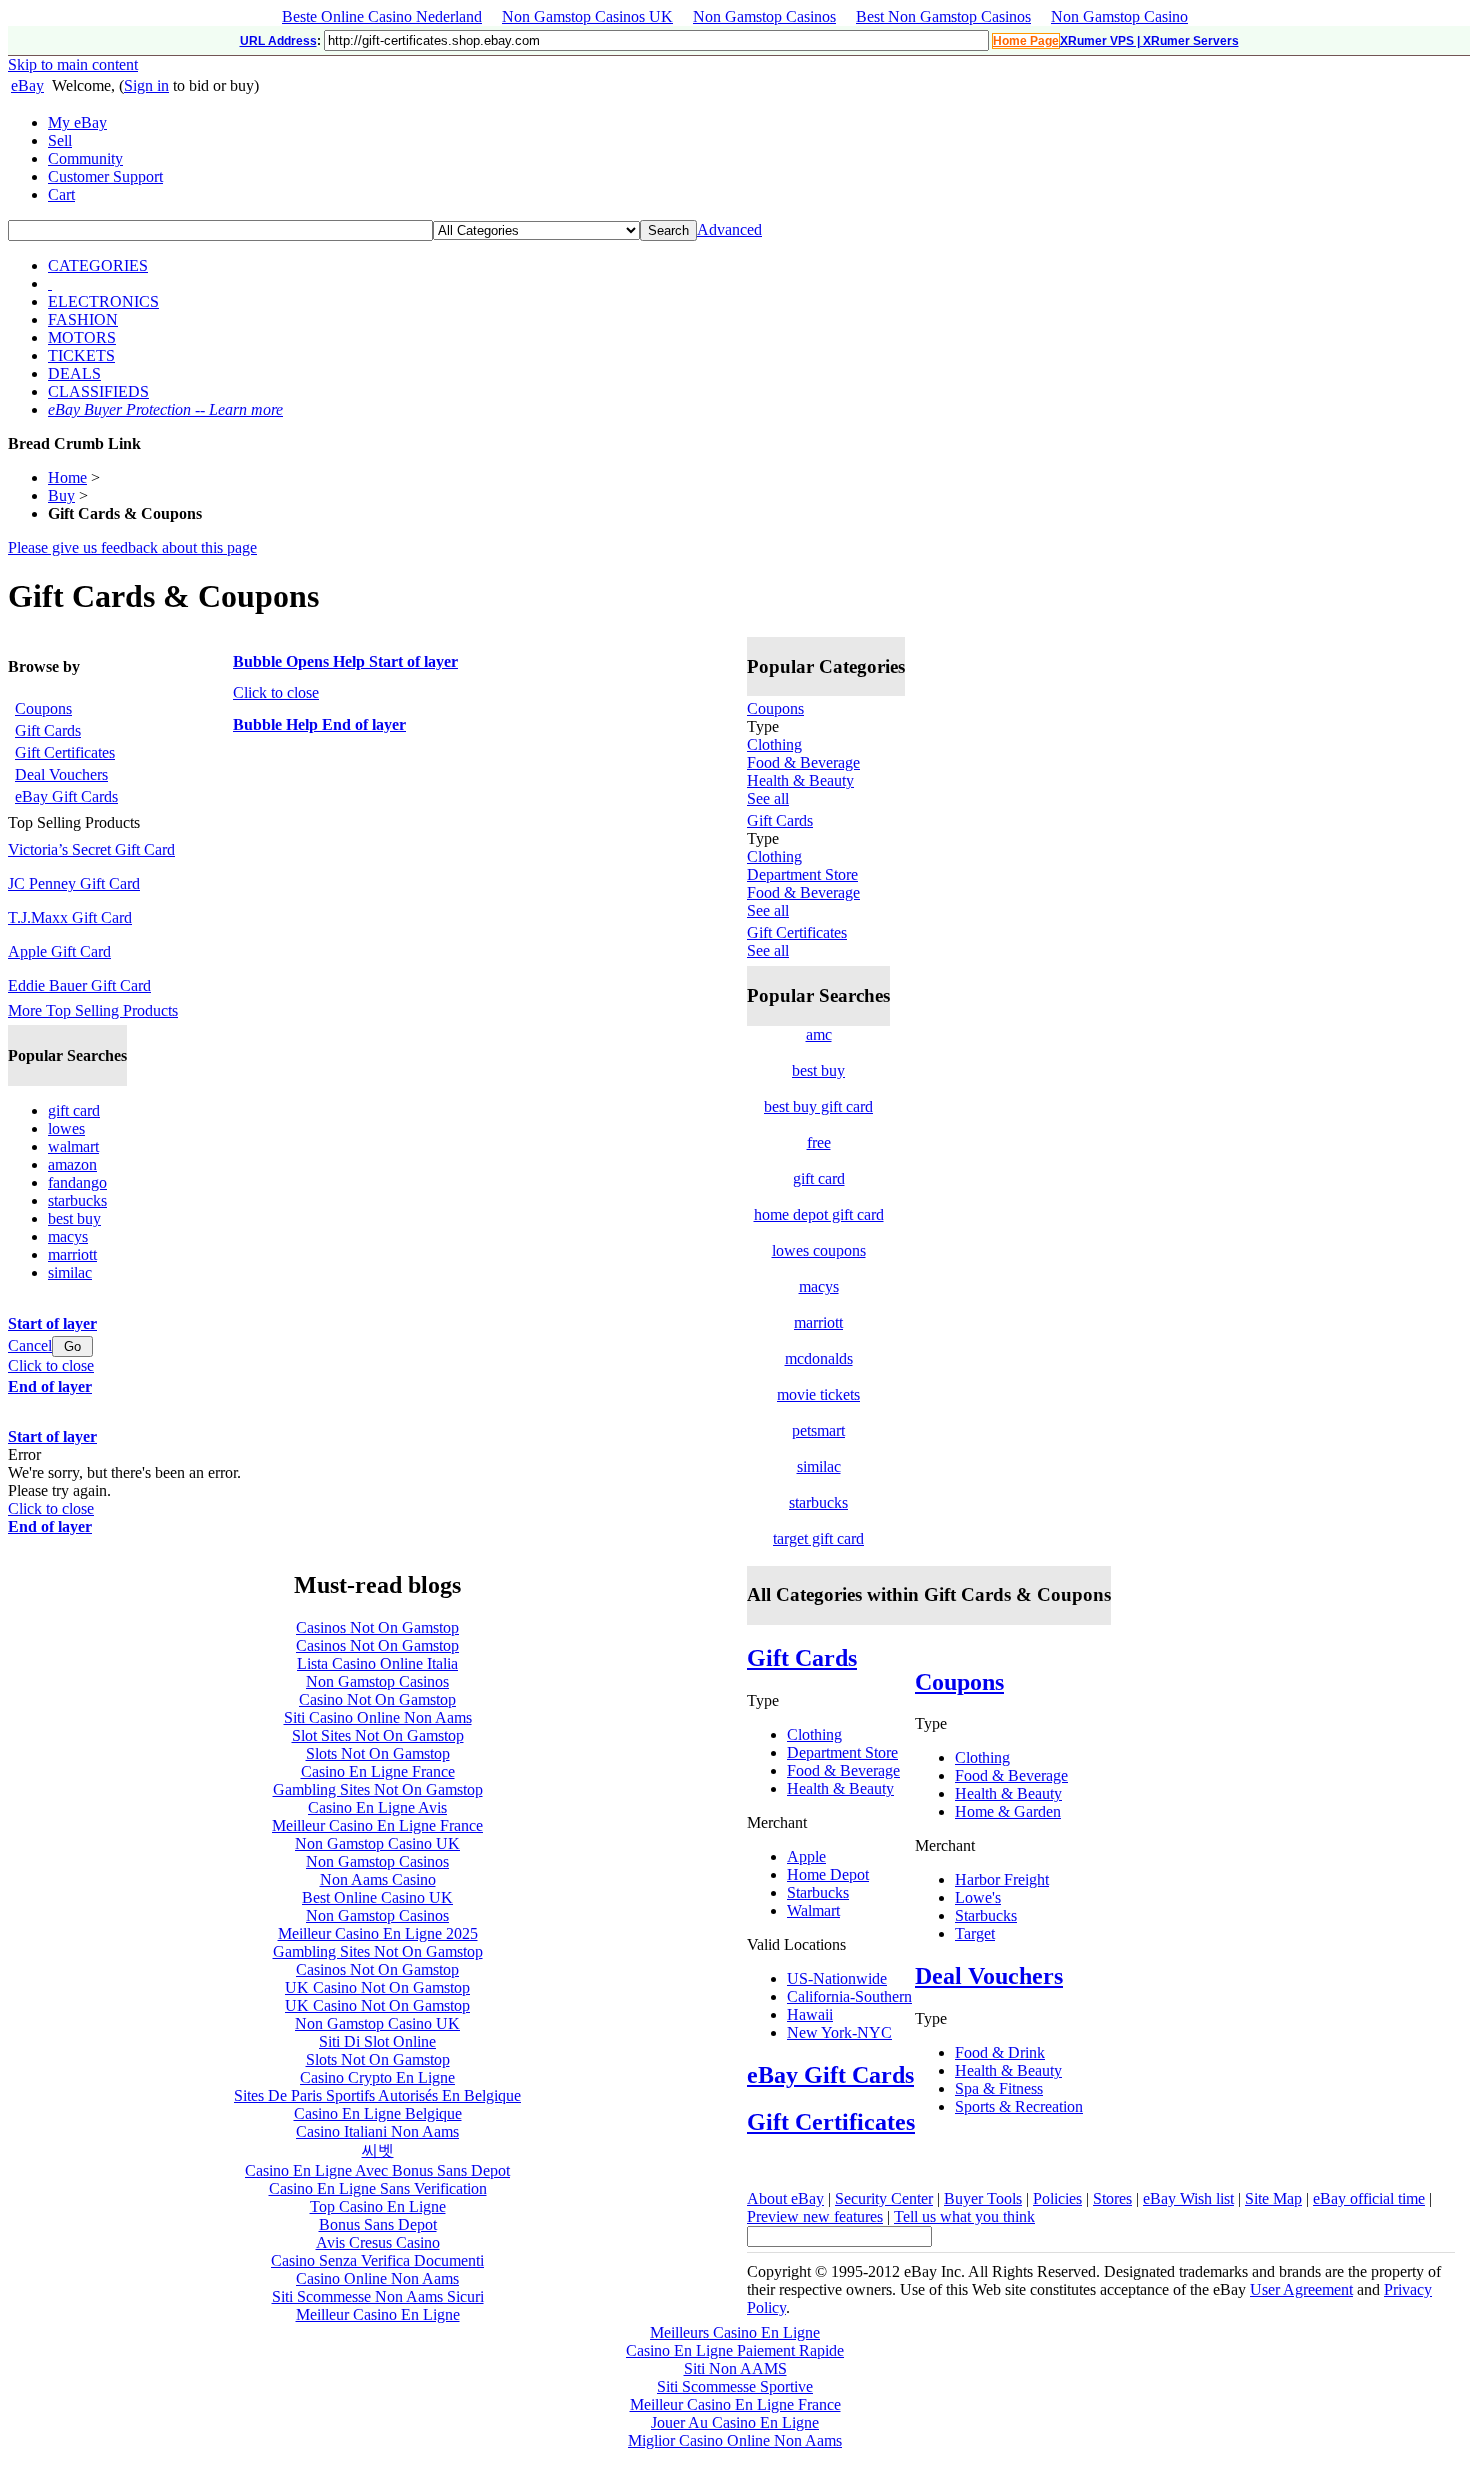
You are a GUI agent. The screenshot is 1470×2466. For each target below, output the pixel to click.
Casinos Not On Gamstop (377, 1627)
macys (68, 1236)
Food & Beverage (803, 762)
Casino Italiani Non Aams (377, 2131)
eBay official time (1369, 2198)
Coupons (775, 708)
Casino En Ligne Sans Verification (378, 2188)
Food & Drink (1000, 2052)
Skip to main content (73, 64)
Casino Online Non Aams (377, 2278)
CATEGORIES (98, 265)
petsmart (818, 1430)
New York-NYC (839, 2032)
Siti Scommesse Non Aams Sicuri (378, 2296)
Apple (806, 1856)
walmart (73, 1146)
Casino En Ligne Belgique (378, 2113)
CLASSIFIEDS (98, 391)
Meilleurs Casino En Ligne (735, 2332)
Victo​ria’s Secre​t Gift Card (91, 849)
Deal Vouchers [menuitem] (61, 774)
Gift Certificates (797, 932)
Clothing (774, 744)
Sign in (146, 85)
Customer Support (105, 176)
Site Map (1273, 2198)
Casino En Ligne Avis (377, 1807)
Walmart (813, 1910)
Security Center (884, 2198)
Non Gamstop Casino (1119, 16)
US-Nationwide (837, 1978)
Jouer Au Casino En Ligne (735, 2422)
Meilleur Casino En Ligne (378, 2314)
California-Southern (849, 1996)
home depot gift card (819, 1214)
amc (819, 1034)
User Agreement (1301, 2289)
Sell (60, 140)
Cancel (30, 1345)
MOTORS (82, 337)
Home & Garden (1008, 1811)
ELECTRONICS (103, 301)
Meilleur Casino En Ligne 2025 (378, 1933)
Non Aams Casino (378, 1879)
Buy (61, 495)
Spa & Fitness (999, 2088)
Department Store (802, 874)
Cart (61, 194)
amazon (72, 1164)
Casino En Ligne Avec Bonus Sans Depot (377, 2170)
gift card (74, 1110)
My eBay (77, 122)
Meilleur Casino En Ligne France (377, 1825)
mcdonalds (819, 1358)
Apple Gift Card (59, 951)
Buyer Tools (983, 2198)
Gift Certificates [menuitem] (65, 752)
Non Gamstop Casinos (764, 16)
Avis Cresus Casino (378, 2242)
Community (85, 158)
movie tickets (818, 1394)
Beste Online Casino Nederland (382, 16)
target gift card (818, 1538)
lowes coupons (819, 1250)
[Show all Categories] (50, 283)
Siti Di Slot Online (377, 2041)
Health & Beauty (800, 780)
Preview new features (815, 2216)
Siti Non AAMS (735, 2368)
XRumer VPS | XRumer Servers (1149, 41)
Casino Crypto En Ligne (377, 2077)
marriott (72, 1254)
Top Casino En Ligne (378, 2206)
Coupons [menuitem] (43, 708)
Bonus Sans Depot (378, 2224)
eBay (27, 85)
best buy (74, 1218)
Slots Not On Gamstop (378, 1753)
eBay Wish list (1188, 2198)
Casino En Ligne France (378, 1771)
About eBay (785, 2198)
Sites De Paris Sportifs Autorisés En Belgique (377, 2095)
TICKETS (81, 355)
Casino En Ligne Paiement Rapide (735, 2350)
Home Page (1026, 41)
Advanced (729, 229)
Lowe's (978, 1897)
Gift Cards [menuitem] (48, 730)
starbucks (77, 1200)
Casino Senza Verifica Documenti (377, 2260)
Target (975, 1933)
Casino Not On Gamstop (377, 1699)
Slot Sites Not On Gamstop (378, 1735)
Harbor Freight (1002, 1879)
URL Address (278, 41)
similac (70, 1272)
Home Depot (828, 1874)
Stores (1112, 2198)
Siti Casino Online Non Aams (378, 1717)
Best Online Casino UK (377, 1897)
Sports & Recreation (1019, 2106)
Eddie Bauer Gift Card (79, 985)
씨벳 (378, 2150)
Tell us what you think (964, 2216)
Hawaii (810, 2014)
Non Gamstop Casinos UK (587, 16)
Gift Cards (780, 820)
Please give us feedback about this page (132, 547)
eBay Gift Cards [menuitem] (66, 796)
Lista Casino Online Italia (377, 1663)
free (819, 1142)
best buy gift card (818, 1106)
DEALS (74, 373)
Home (67, 477)
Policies (1057, 2198)
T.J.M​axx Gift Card (70, 917)
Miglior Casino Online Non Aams (735, 2440)
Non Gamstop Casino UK (377, 1843)
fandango (77, 1182)
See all (768, 798)
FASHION (83, 319)
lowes (66, 1128)
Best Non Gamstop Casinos (943, 16)
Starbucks (818, 1892)
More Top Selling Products (93, 1010)
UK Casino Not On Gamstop (377, 1987)
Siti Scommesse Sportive (735, 2386)
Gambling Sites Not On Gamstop (378, 1789)
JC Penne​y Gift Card (74, 883)
